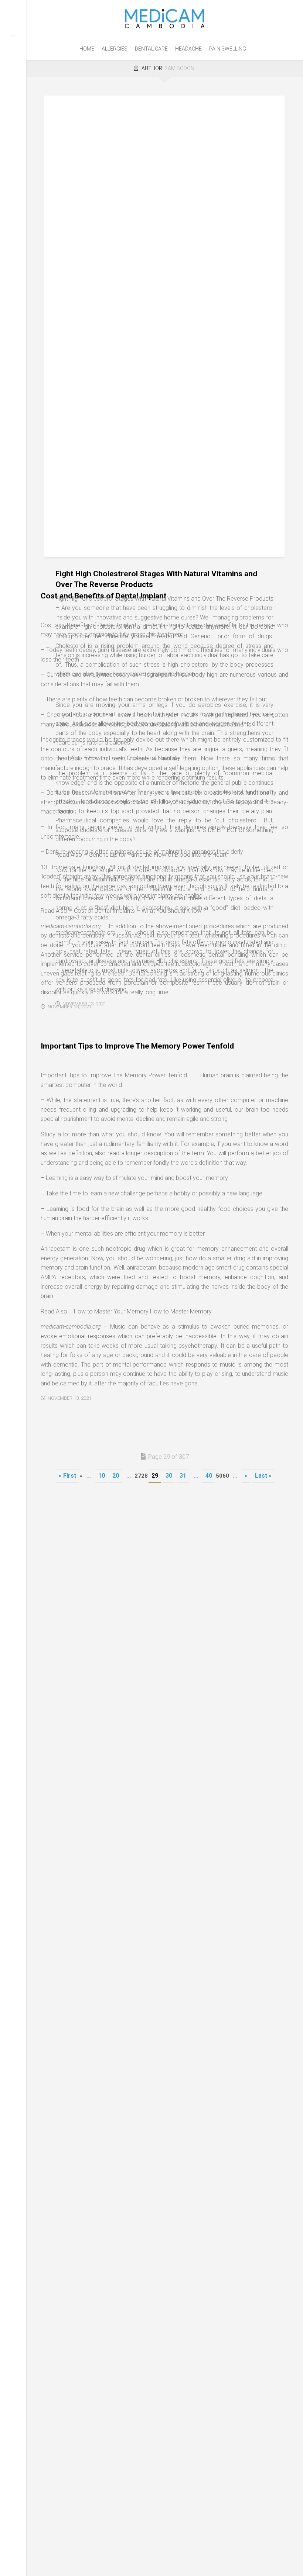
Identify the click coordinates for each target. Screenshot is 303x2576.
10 (102, 1476)
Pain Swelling (228, 49)
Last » (263, 1476)
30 (169, 1476)
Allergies (115, 49)
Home (87, 49)
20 (116, 1476)
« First (67, 1476)
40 (209, 1476)
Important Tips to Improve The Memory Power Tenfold (137, 1046)
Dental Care (151, 49)
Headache (188, 49)
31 (183, 1476)
